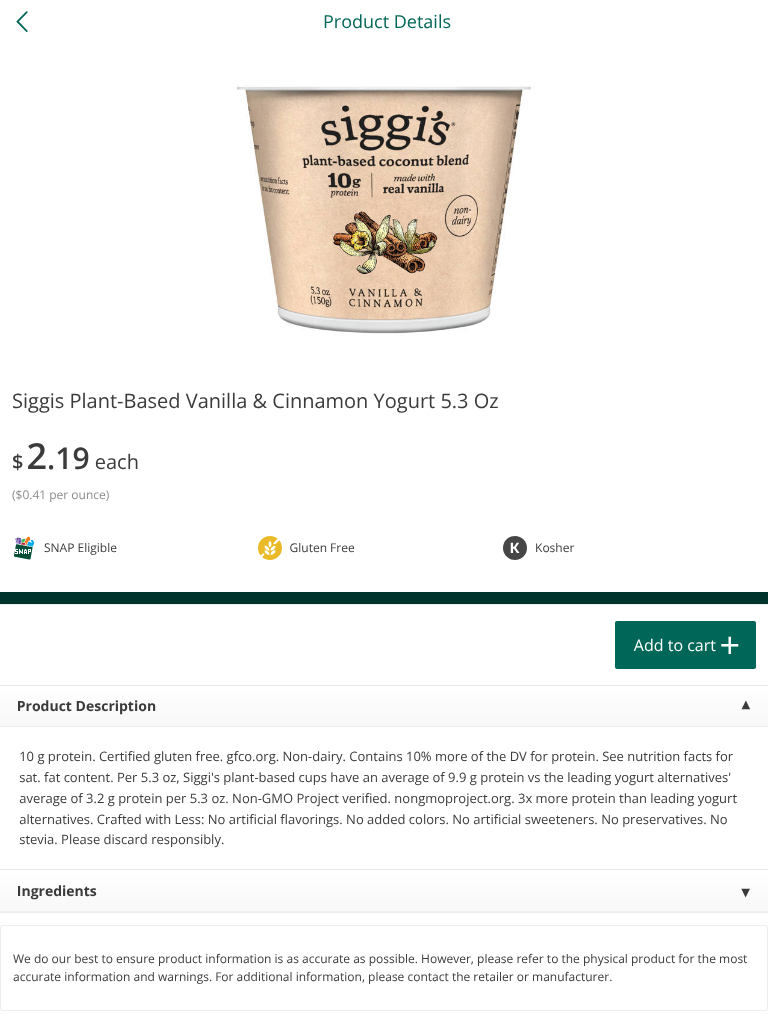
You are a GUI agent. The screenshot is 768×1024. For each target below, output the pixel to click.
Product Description (86, 706)
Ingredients (57, 891)
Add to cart (675, 645)
